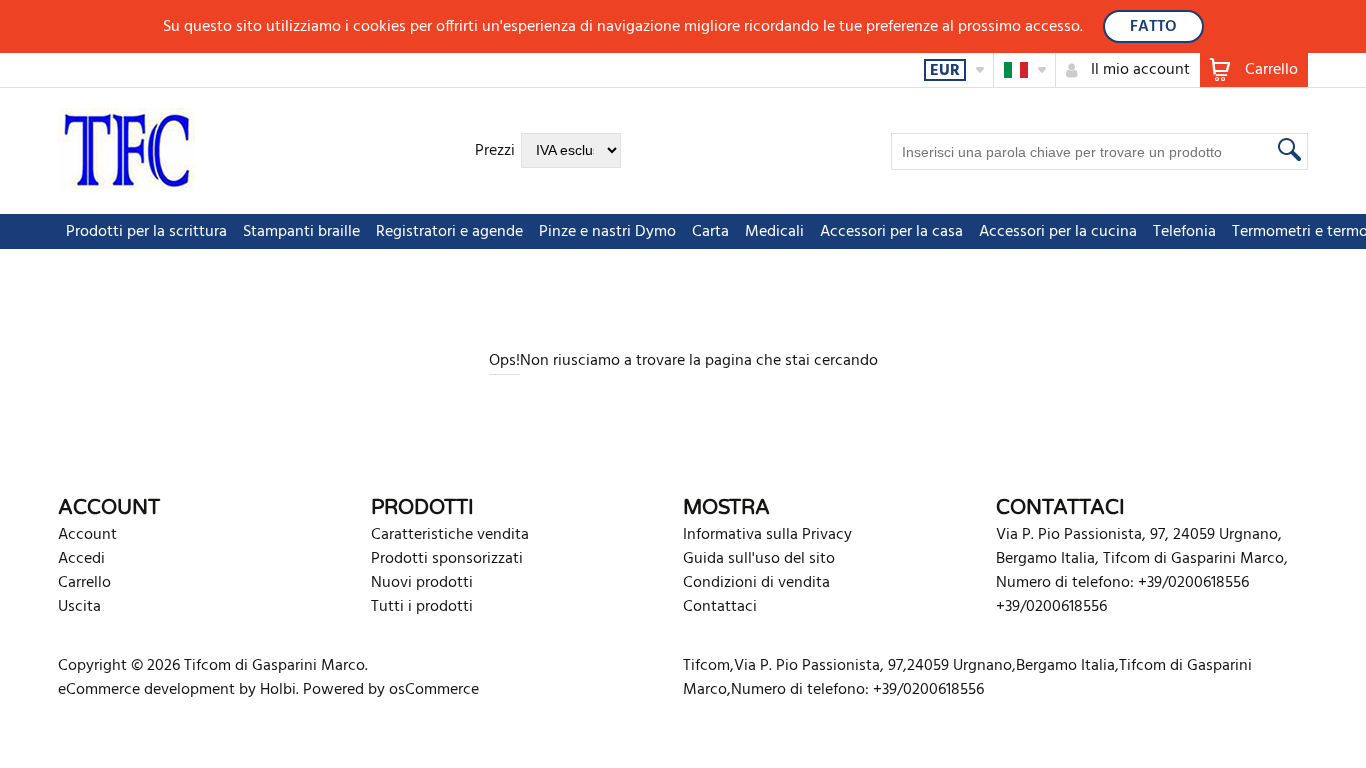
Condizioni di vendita (756, 583)
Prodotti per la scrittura (146, 232)
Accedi (81, 559)
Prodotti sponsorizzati (447, 559)
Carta (710, 232)
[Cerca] (1287, 149)
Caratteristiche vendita (450, 535)
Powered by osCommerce (391, 690)
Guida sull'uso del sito (759, 559)
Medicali (774, 232)
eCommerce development (146, 690)
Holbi (278, 690)
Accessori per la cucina (1058, 232)
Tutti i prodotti (422, 607)
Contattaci (720, 607)
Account (87, 535)
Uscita (79, 607)
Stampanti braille (301, 232)
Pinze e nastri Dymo (607, 232)
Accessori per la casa (891, 232)
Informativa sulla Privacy (767, 535)
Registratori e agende (449, 232)
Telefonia (1184, 232)
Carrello (84, 583)
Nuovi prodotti (422, 583)
